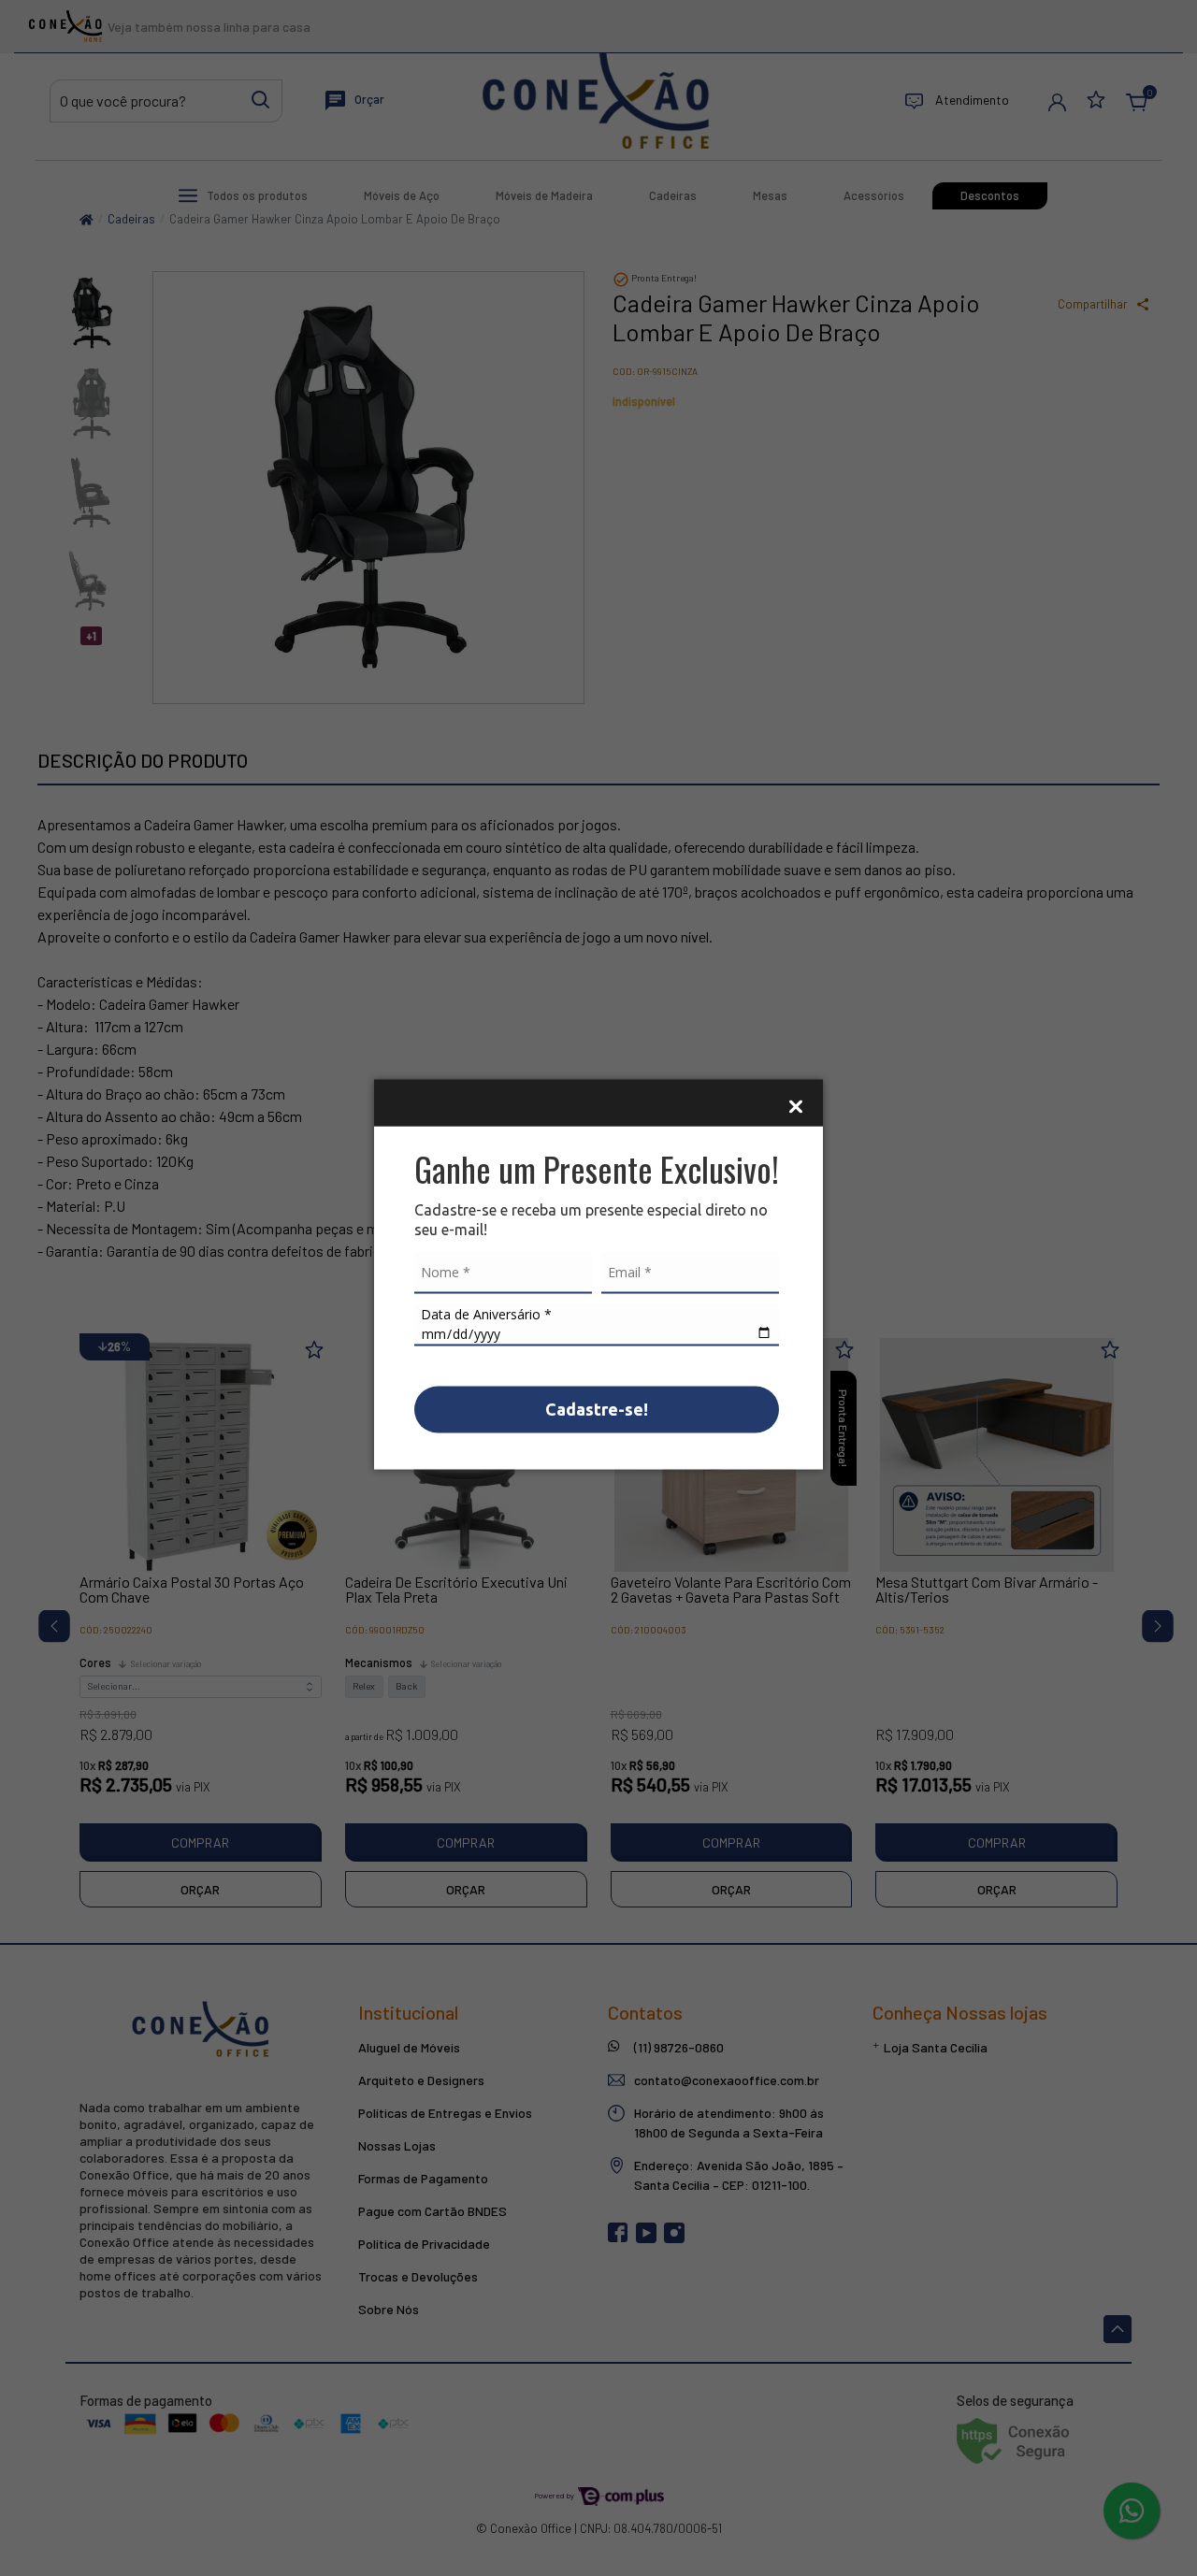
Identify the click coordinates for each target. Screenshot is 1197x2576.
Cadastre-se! (597, 1408)
